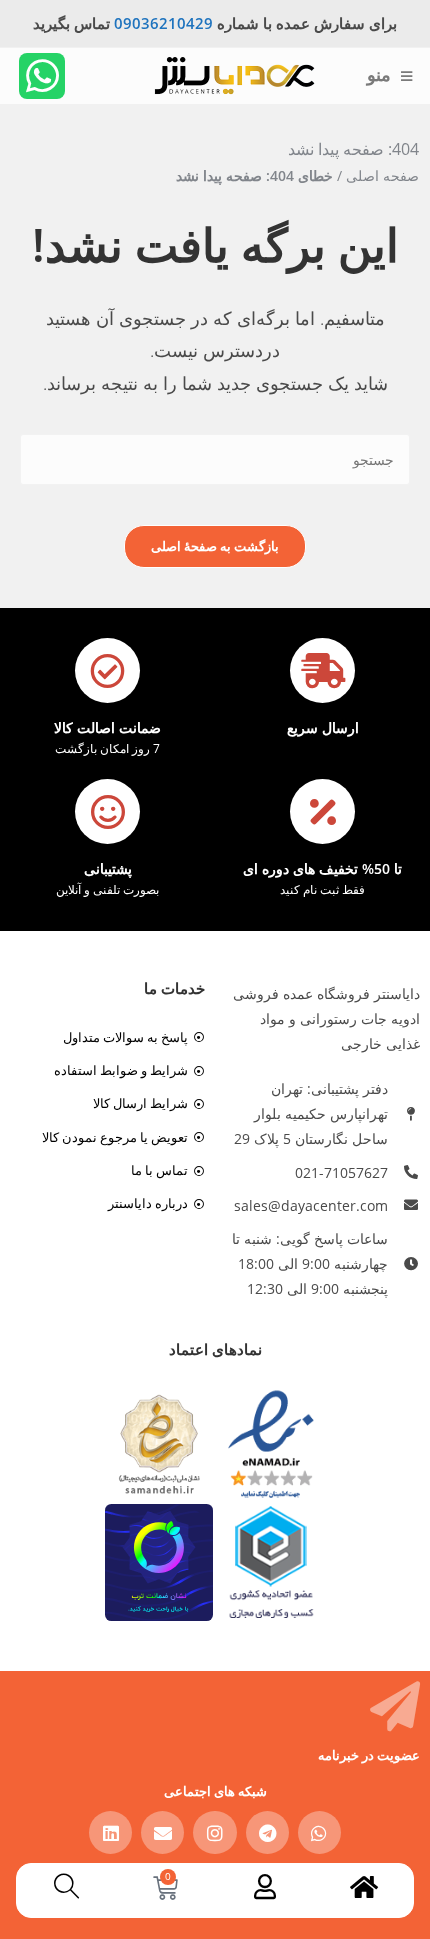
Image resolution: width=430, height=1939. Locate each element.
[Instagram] (214, 1832)
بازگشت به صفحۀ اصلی (215, 546)
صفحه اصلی (382, 175)
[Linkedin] (110, 1832)
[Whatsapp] (42, 76)
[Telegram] (267, 1832)
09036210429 (163, 23)
